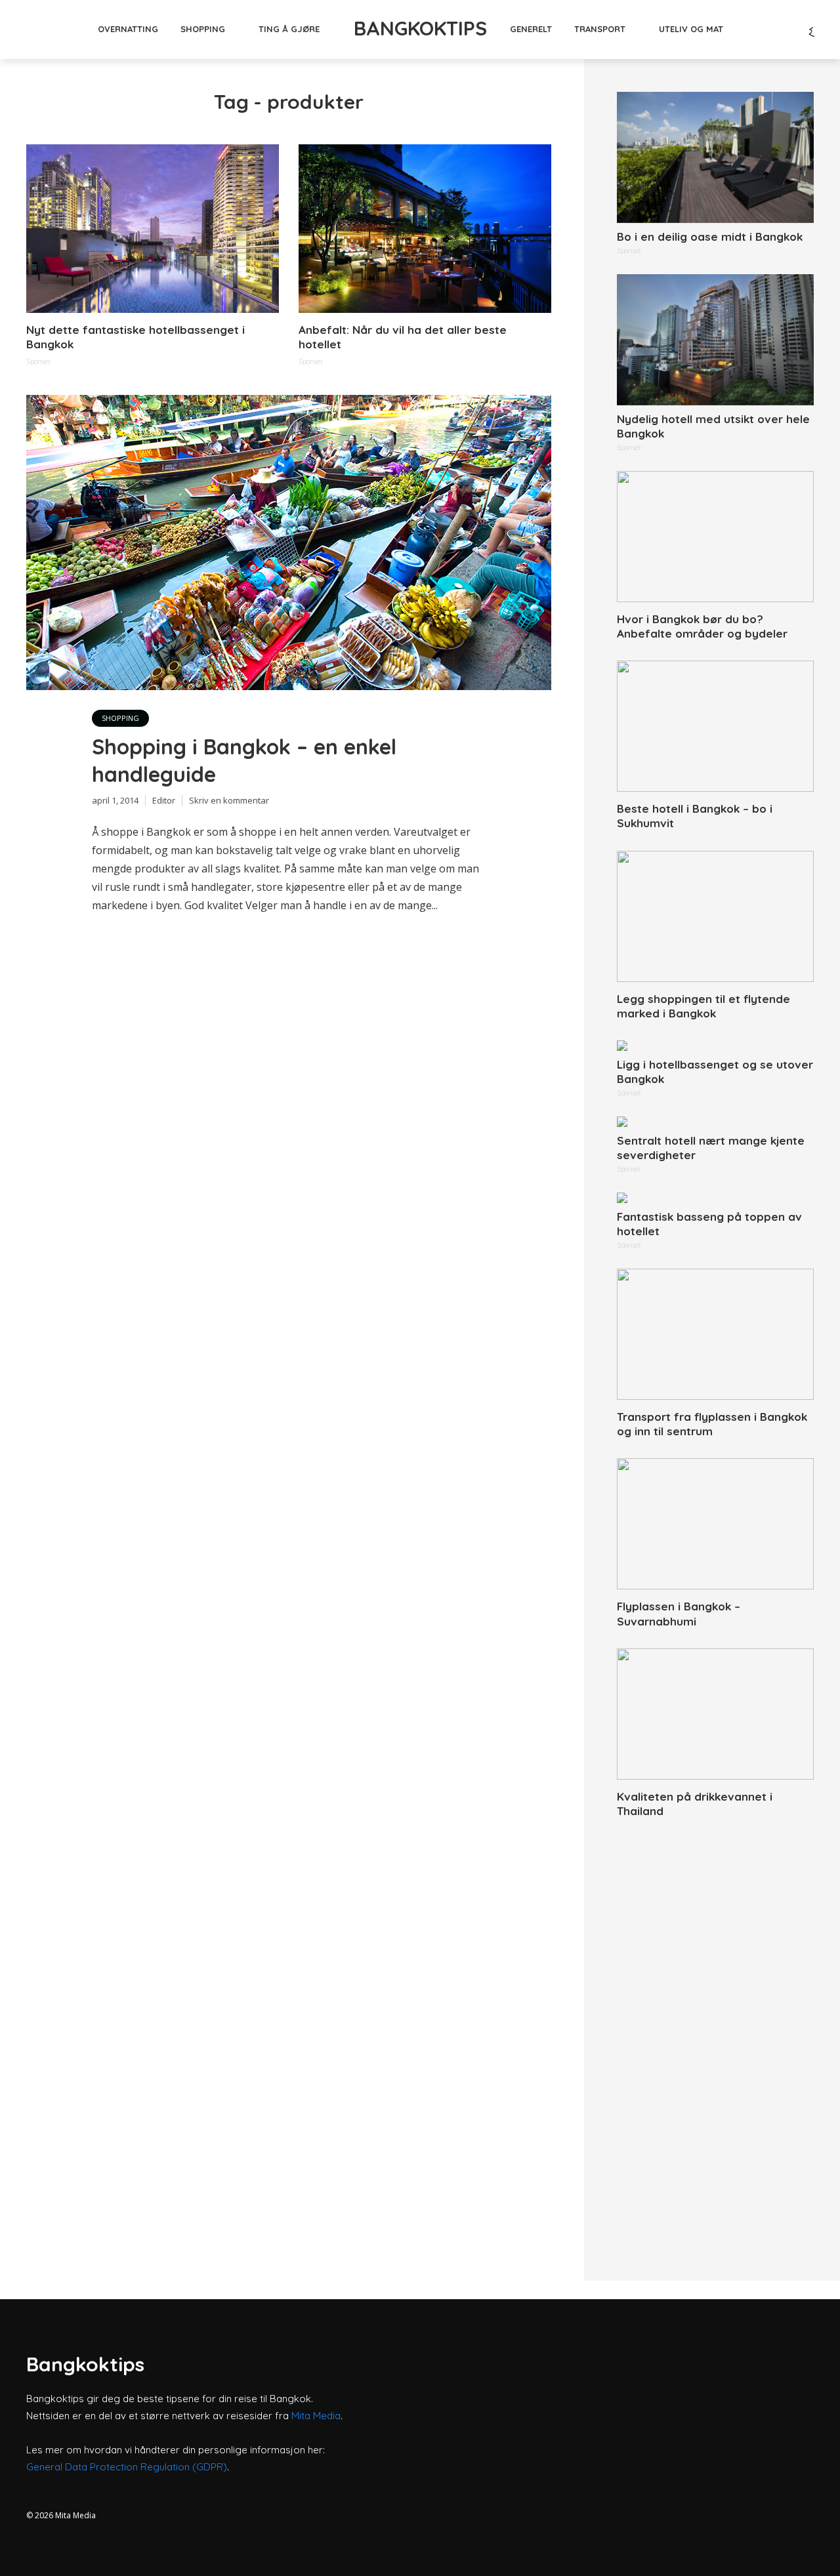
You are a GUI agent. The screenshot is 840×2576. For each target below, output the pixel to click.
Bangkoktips (420, 28)
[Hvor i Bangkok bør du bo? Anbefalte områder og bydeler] (715, 537)
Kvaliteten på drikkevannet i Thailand (695, 1804)
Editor (164, 800)
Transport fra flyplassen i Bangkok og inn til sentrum (712, 1424)
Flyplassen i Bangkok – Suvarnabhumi (679, 1613)
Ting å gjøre (289, 29)
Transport (600, 29)
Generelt (531, 29)
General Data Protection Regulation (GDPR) (127, 2467)
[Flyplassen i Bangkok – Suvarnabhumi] (715, 1524)
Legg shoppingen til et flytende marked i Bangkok (703, 1006)
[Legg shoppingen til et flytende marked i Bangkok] (715, 916)
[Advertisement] (715, 2035)
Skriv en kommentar (229, 800)
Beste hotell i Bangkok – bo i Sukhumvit (695, 816)
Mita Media (316, 2416)
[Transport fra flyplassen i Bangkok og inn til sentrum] (715, 1334)
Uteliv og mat (691, 29)
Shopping (203, 29)
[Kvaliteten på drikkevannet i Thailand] (715, 1714)
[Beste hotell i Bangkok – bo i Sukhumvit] (715, 726)
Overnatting (128, 29)
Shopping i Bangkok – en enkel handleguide (244, 760)
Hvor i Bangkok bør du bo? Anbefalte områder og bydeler (702, 626)
